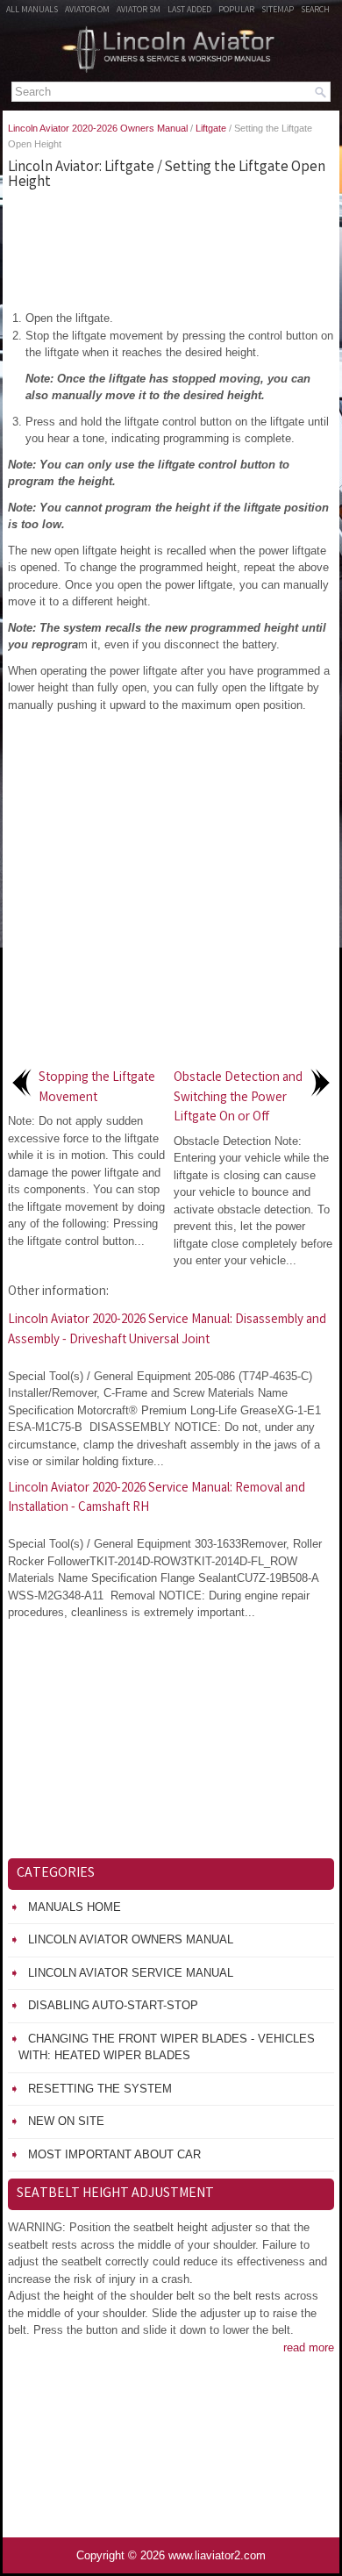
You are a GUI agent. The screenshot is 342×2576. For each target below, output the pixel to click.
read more (309, 2347)
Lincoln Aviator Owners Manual (131, 1939)
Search (315, 11)
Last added (189, 11)
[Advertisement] (171, 248)
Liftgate (211, 128)
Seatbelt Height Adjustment (115, 2194)
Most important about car (114, 2154)
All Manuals (32, 11)
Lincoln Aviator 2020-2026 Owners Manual (98, 128)
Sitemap (278, 11)
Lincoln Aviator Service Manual (131, 1973)
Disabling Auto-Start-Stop (113, 2005)
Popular (236, 11)
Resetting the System (100, 2089)
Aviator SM (139, 11)
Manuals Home (75, 1907)
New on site (66, 2121)
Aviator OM (87, 11)
